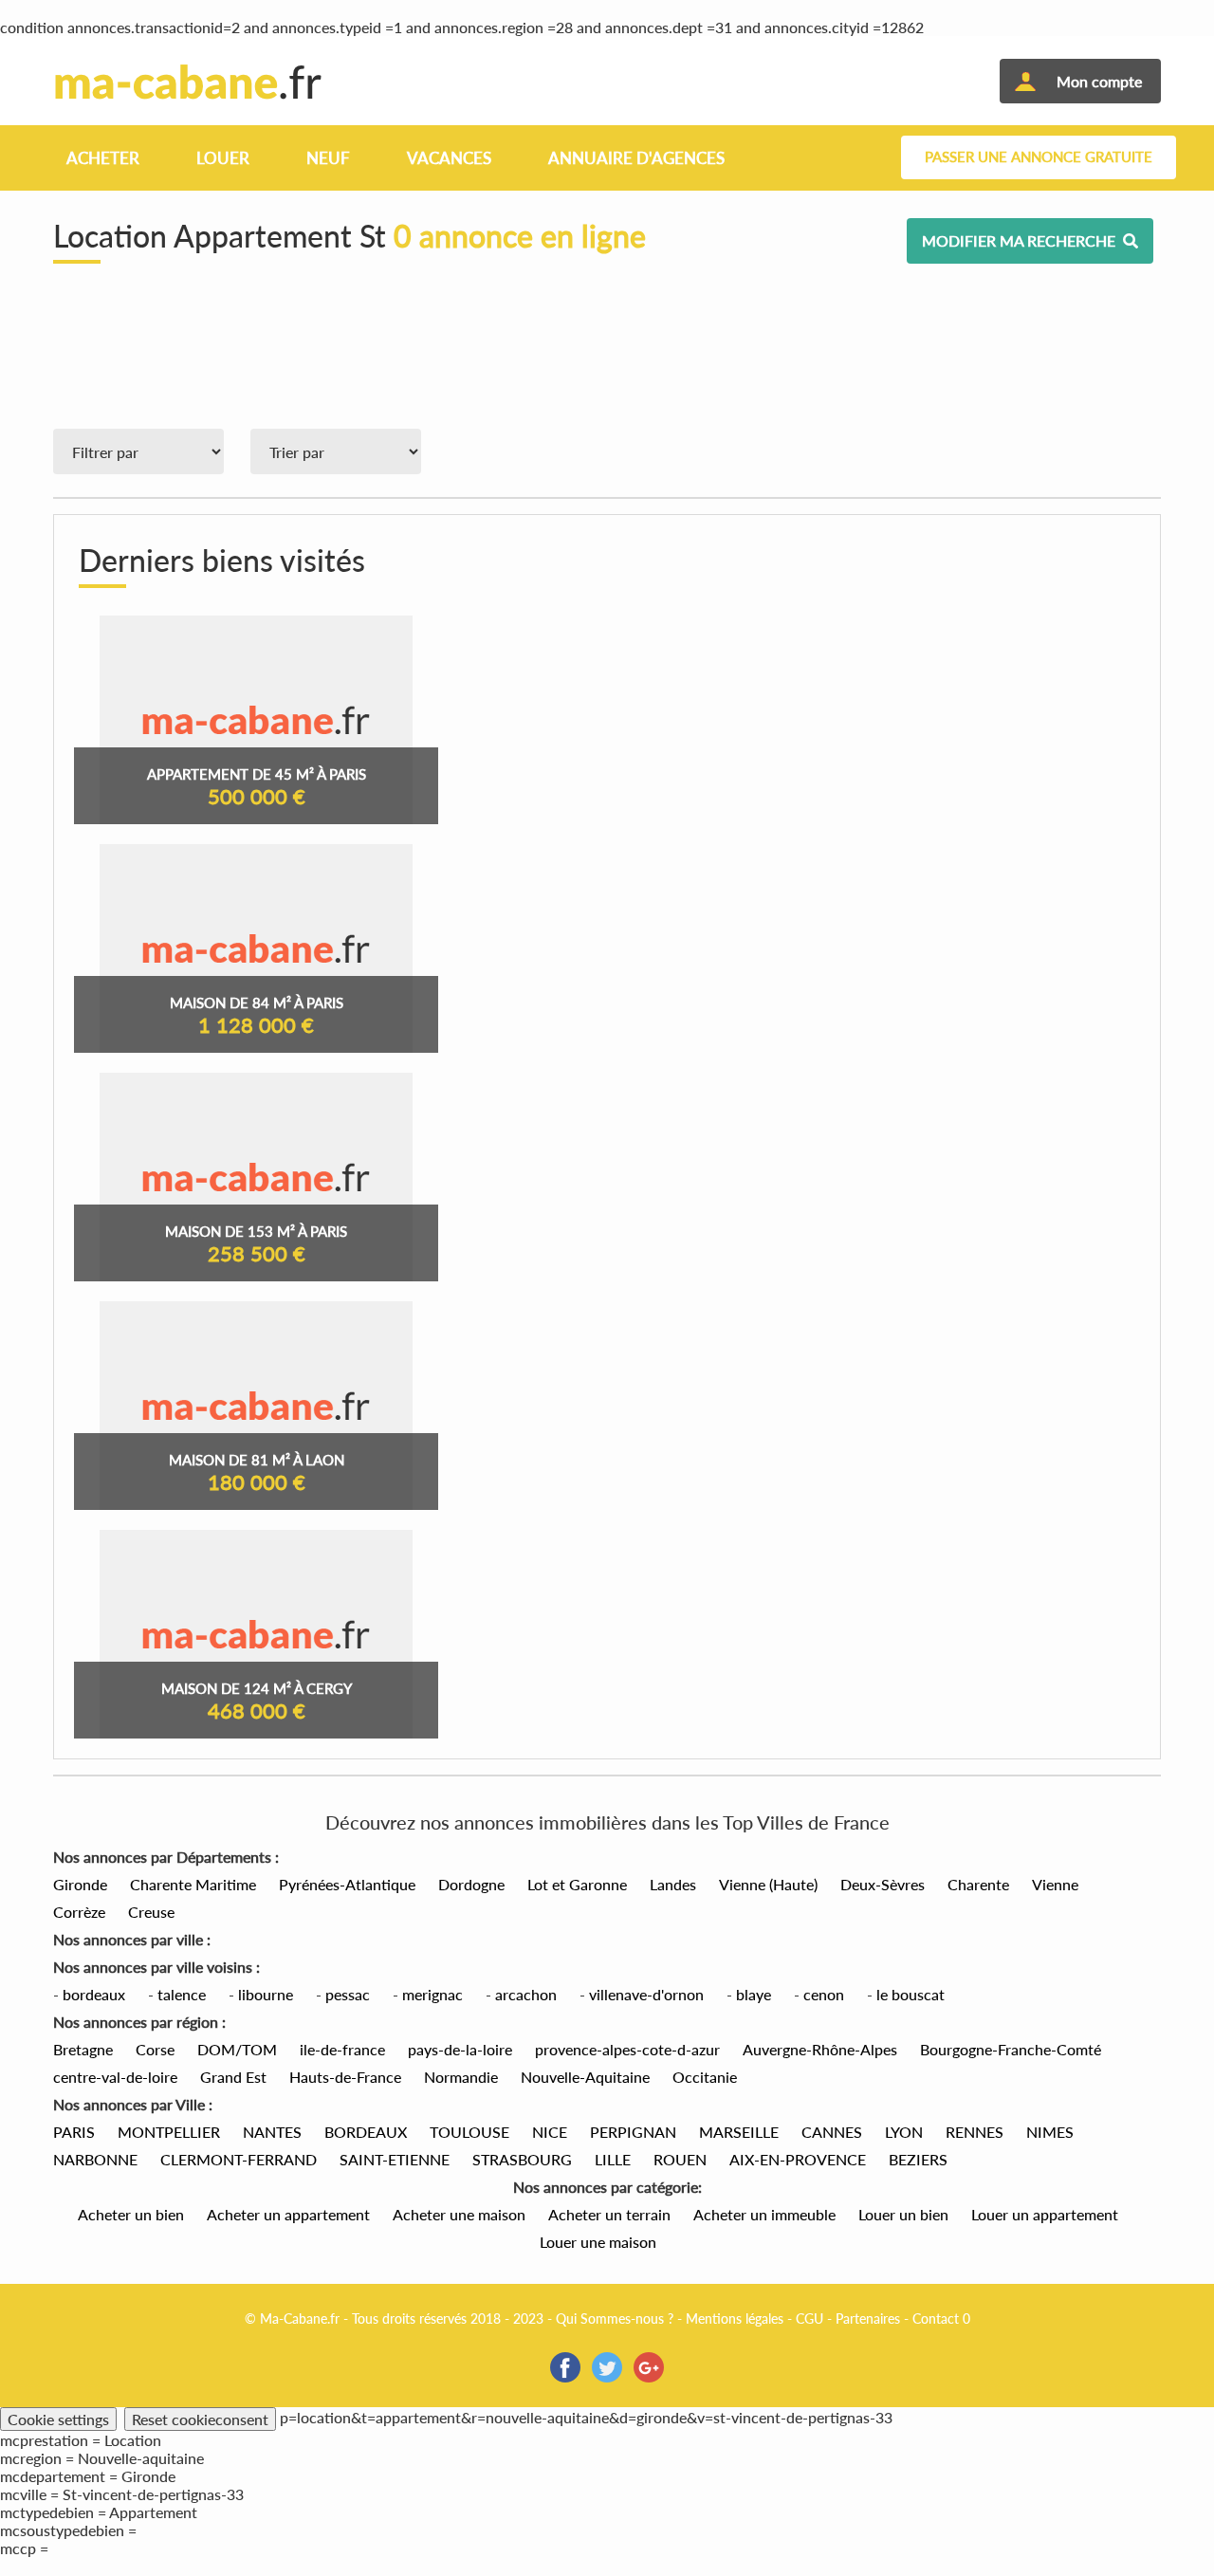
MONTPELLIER (169, 2132)
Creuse (151, 1912)
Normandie (461, 2077)
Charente (978, 1884)
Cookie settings (58, 2419)
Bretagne (83, 2049)
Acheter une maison (459, 2214)
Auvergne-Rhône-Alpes (820, 2049)
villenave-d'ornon (646, 1994)
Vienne (1055, 1884)
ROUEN (680, 2159)
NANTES (272, 2132)
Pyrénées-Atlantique (347, 1884)
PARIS (74, 2132)
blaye (754, 1994)
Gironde (80, 1884)
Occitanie (705, 2077)
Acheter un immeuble (764, 2214)
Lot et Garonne (577, 1884)
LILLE (613, 2159)
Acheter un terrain (609, 2214)
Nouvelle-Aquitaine (585, 2077)
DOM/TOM (237, 2049)
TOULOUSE (469, 2132)
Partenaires (868, 2318)
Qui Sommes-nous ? (615, 2318)
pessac (348, 1994)
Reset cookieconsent (200, 2419)
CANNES (832, 2132)
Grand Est (233, 2077)
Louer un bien (903, 2214)
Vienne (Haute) (768, 1884)
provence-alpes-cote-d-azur (627, 2049)
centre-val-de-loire (115, 2077)
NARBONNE (95, 2159)
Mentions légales (735, 2318)
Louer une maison (598, 2242)
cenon (824, 1994)
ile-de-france (342, 2049)
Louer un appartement (1045, 2214)
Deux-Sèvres (883, 1884)
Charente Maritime (193, 1884)
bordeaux (94, 1994)
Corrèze (79, 1912)
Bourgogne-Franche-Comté (1011, 2049)
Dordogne (471, 1884)
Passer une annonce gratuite (1039, 157)
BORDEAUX (366, 2132)
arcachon (526, 1994)
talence (182, 1994)
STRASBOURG (522, 2159)
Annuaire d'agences (636, 158)
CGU (809, 2318)
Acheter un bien (131, 2214)
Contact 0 (941, 2318)
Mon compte (1099, 81)
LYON (904, 2132)
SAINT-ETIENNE (395, 2159)
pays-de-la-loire (460, 2049)
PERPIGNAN (633, 2132)
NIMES (1050, 2132)
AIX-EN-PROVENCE (798, 2159)
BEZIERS (918, 2159)
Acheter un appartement (288, 2214)
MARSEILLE (739, 2132)
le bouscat (910, 1994)
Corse (155, 2049)
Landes (673, 1884)
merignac (432, 1994)
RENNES (975, 2132)
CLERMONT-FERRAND (239, 2159)
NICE (550, 2132)
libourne (266, 1994)
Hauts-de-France (345, 2077)
